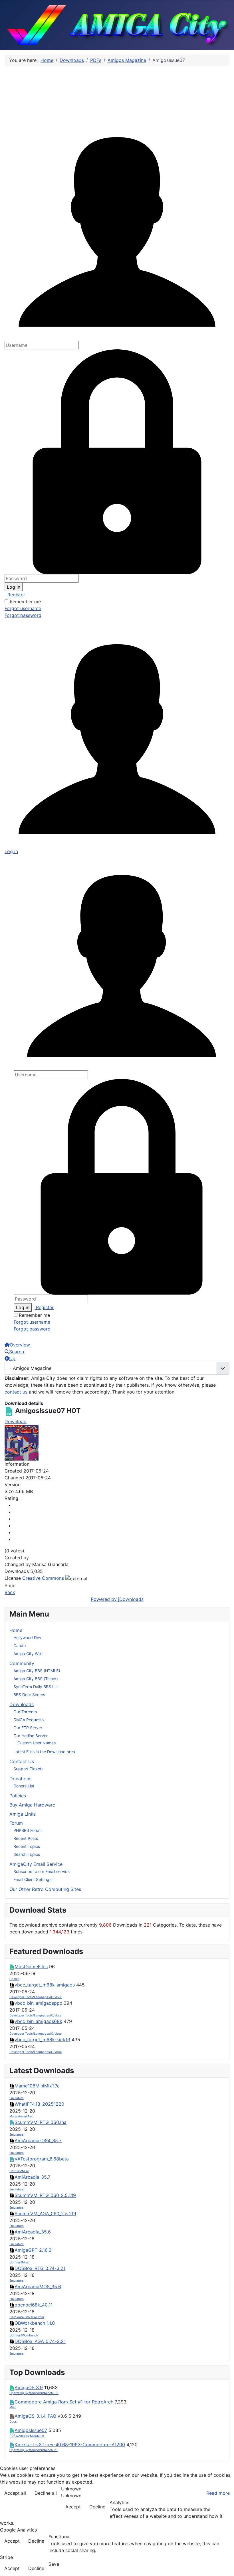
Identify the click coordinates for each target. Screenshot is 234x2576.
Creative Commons (43, 1578)
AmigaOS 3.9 (29, 2387)
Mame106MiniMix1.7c (37, 2086)
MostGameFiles (31, 1967)
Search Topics (27, 1854)
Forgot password (23, 615)
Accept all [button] (15, 2493)
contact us (16, 1392)
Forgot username (23, 608)
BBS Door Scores (29, 1695)
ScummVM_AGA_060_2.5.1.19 (45, 2214)
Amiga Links (23, 1814)
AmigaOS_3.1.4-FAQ (35, 2416)
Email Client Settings (32, 1879)
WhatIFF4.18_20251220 (39, 2104)
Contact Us (22, 1761)
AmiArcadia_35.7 (33, 2177)
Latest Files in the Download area (44, 1752)
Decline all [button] (46, 2493)
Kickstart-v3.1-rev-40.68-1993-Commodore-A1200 (70, 2445)
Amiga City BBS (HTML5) (37, 1671)
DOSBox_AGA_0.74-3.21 (40, 2341)
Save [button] (54, 2564)
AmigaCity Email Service (36, 1864)
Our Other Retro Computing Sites (45, 1889)
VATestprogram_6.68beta (42, 2159)
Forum (16, 1823)
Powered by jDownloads (117, 1599)
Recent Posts (26, 1838)
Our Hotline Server (31, 1736)
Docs (13, 2422)
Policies (18, 1796)
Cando (20, 1646)
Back (10, 1592)
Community (22, 1663)
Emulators (17, 2098)
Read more (218, 2493)
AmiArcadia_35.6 (33, 2232)
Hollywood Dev (27, 1638)
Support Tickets (28, 1769)
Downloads (22, 1704)
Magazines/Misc (21, 2116)
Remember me (25, 602)
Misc (13, 2407)
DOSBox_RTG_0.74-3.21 (40, 2268)
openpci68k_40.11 (34, 2305)
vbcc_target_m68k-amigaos (45, 1985)
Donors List (24, 1786)
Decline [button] (97, 2507)
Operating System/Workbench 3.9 (34, 2393)
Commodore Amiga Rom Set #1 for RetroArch (64, 2402)
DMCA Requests (29, 1720)
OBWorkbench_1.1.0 (35, 2323)
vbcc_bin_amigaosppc (38, 2003)
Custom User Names (37, 1743)
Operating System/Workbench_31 (34, 2450)
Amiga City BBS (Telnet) (36, 1679)
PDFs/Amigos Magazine (27, 2436)
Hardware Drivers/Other (27, 2317)
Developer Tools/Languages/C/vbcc (36, 1997)
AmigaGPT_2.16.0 (33, 2250)
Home (16, 1630)
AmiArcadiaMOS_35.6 (38, 2287)
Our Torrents (25, 1712)
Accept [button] (73, 2507)
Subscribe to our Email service (42, 1871)
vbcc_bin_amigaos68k (38, 2021)
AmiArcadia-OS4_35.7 (38, 2140)
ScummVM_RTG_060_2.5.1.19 (45, 2195)
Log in (14, 587)
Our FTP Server (28, 1728)
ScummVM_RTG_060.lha (41, 2122)
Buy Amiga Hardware (32, 1805)
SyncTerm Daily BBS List (36, 1687)
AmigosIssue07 (31, 2430)
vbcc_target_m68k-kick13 (42, 2040)
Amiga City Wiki (28, 1653)
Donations (20, 1779)
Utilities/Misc (19, 2171)
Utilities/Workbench (24, 2335)
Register (16, 595)
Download (16, 1421)
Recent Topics (27, 1846)
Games (14, 1979)
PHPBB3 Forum (28, 1830)
